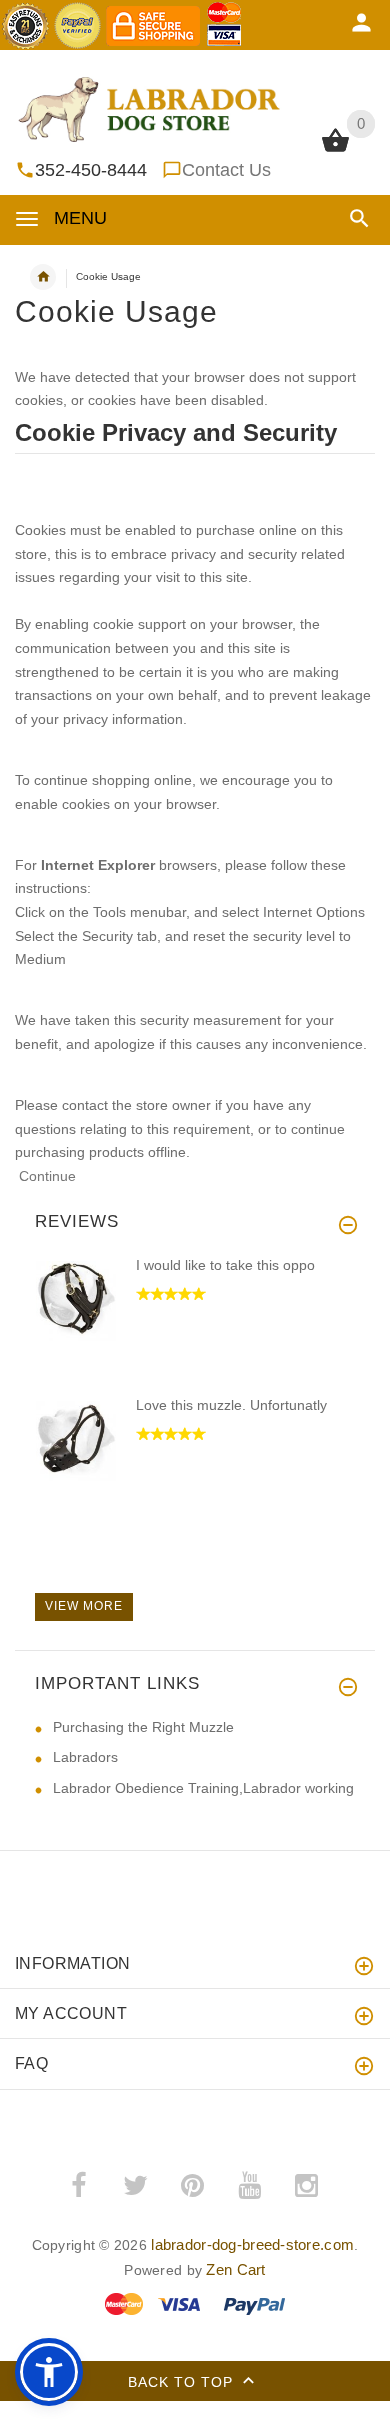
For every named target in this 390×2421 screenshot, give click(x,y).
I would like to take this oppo (225, 1265)
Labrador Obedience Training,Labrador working (203, 1788)
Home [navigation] (43, 277)
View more (84, 1606)
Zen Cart (235, 2269)
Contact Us (226, 170)
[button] (355, 218)
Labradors (85, 1757)
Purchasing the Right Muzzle (143, 1727)
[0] (335, 150)
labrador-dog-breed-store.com (252, 2244)
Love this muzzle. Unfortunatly (231, 1405)
